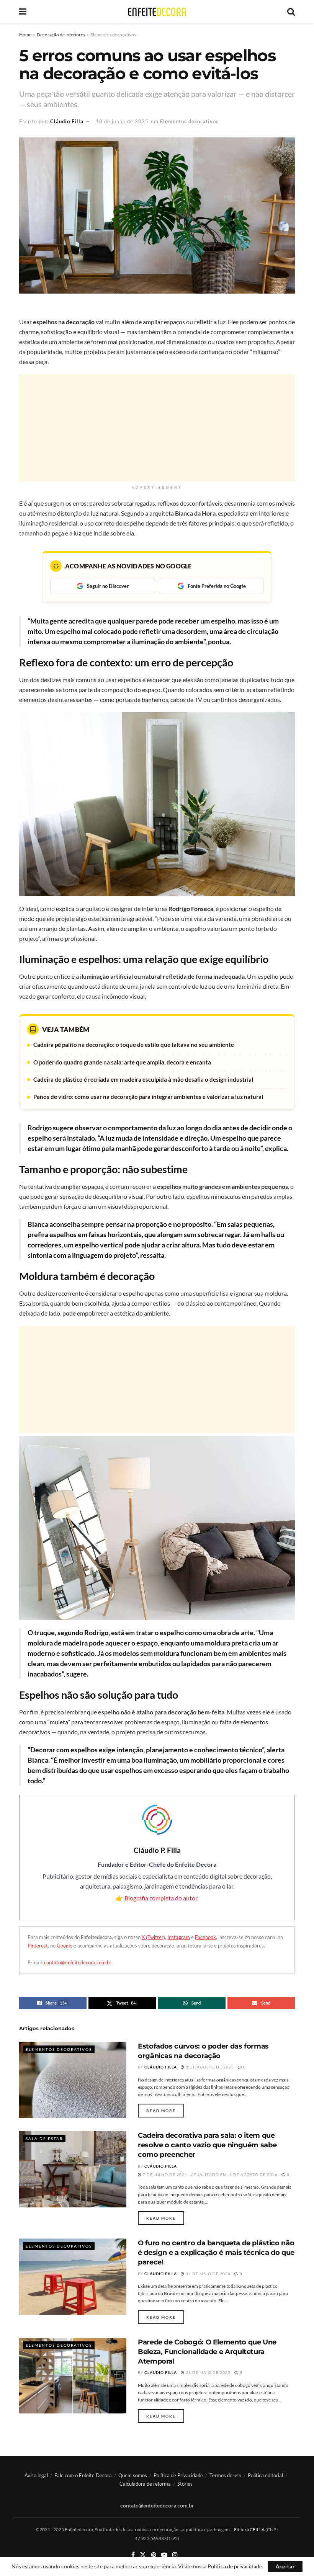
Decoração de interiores (61, 35)
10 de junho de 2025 (122, 121)
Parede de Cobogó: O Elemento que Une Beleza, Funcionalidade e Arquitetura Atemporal (207, 2352)
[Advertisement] (157, 428)
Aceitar (285, 2566)
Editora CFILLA (250, 2529)
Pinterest (38, 1946)
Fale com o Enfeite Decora (83, 2475)
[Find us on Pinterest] (154, 2555)
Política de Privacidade (178, 2475)
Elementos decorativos (113, 35)
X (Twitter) (153, 1937)
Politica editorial (265, 2475)
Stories (185, 2484)
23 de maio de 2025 (208, 2372)
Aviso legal (36, 2475)
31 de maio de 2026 (208, 2274)
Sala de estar (44, 2139)
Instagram (179, 1937)
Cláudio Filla (67, 121)
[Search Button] (291, 11)
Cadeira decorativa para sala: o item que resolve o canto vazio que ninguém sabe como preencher (207, 2145)
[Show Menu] (23, 11)
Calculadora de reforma (145, 2484)
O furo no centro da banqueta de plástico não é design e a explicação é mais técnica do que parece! (216, 2253)
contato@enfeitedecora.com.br (78, 1962)
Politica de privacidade (235, 2566)
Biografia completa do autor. (161, 1898)
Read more (165, 2110)
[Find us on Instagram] (175, 2555)
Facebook (205, 1937)
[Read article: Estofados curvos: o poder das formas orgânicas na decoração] (73, 2080)
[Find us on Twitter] (143, 2555)
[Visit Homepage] (157, 12)
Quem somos (133, 2475)
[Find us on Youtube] (164, 2555)
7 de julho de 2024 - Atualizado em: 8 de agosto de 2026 (210, 2174)
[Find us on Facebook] (133, 2555)
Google (65, 1946)
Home (25, 35)
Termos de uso (225, 2475)
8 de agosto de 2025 (209, 2067)
